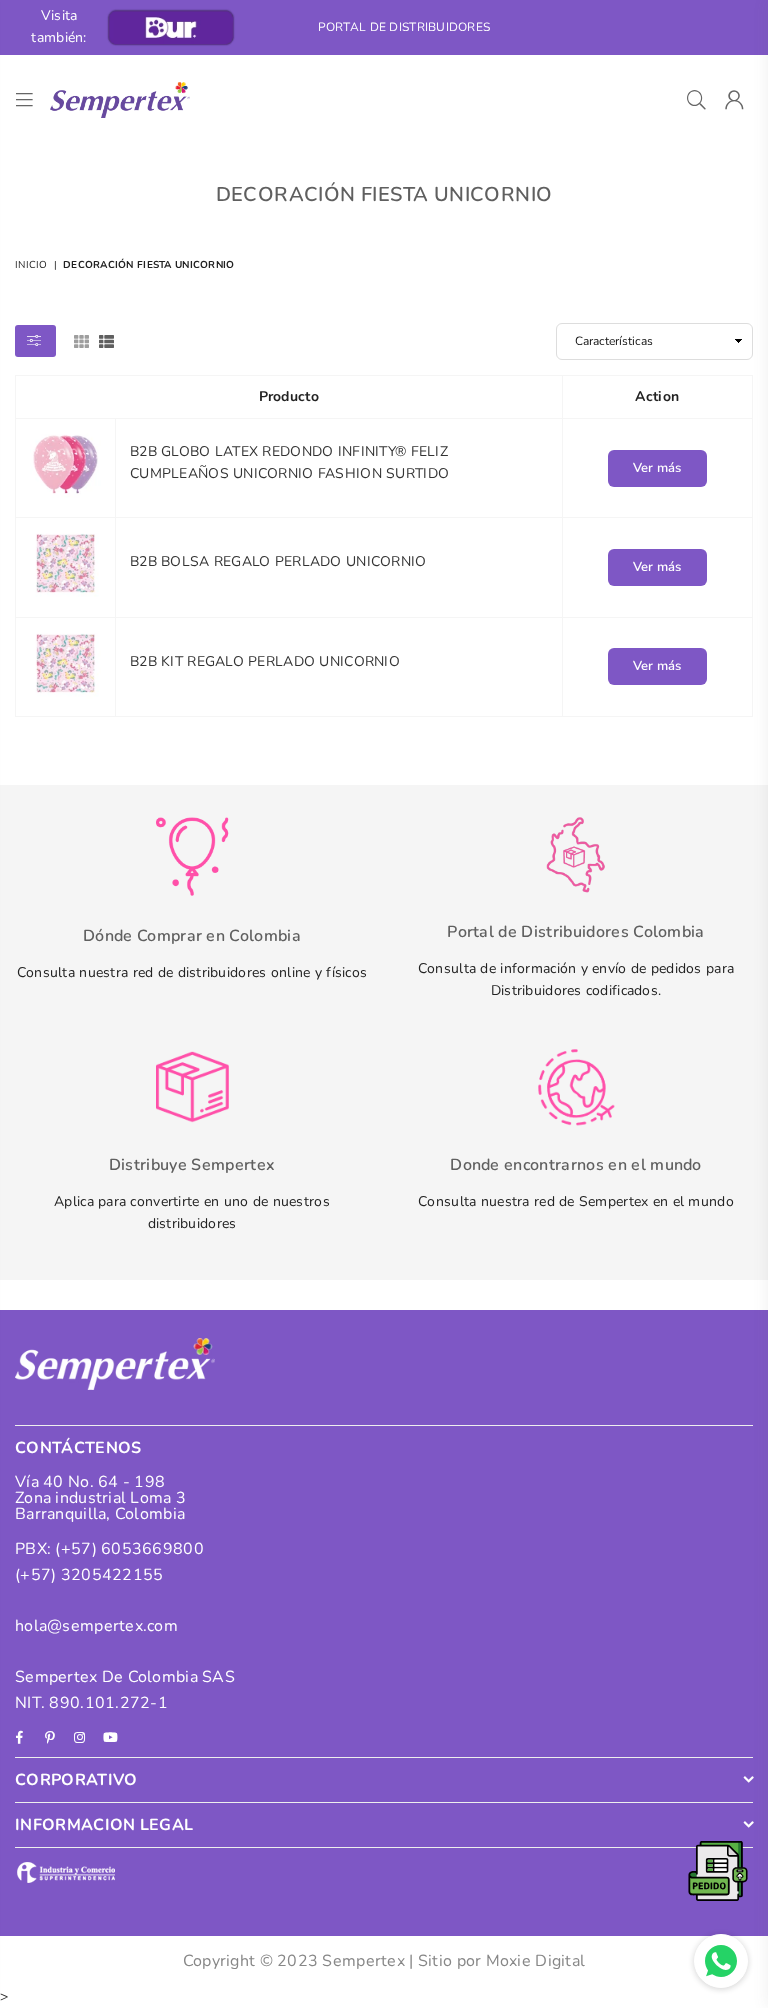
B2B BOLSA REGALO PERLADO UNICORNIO (278, 561)
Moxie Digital (536, 1961)
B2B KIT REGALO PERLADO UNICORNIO (265, 661)
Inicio (31, 265)
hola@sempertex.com (96, 1626)
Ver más (657, 468)
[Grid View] (81, 340)
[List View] (106, 340)
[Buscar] (696, 100)
